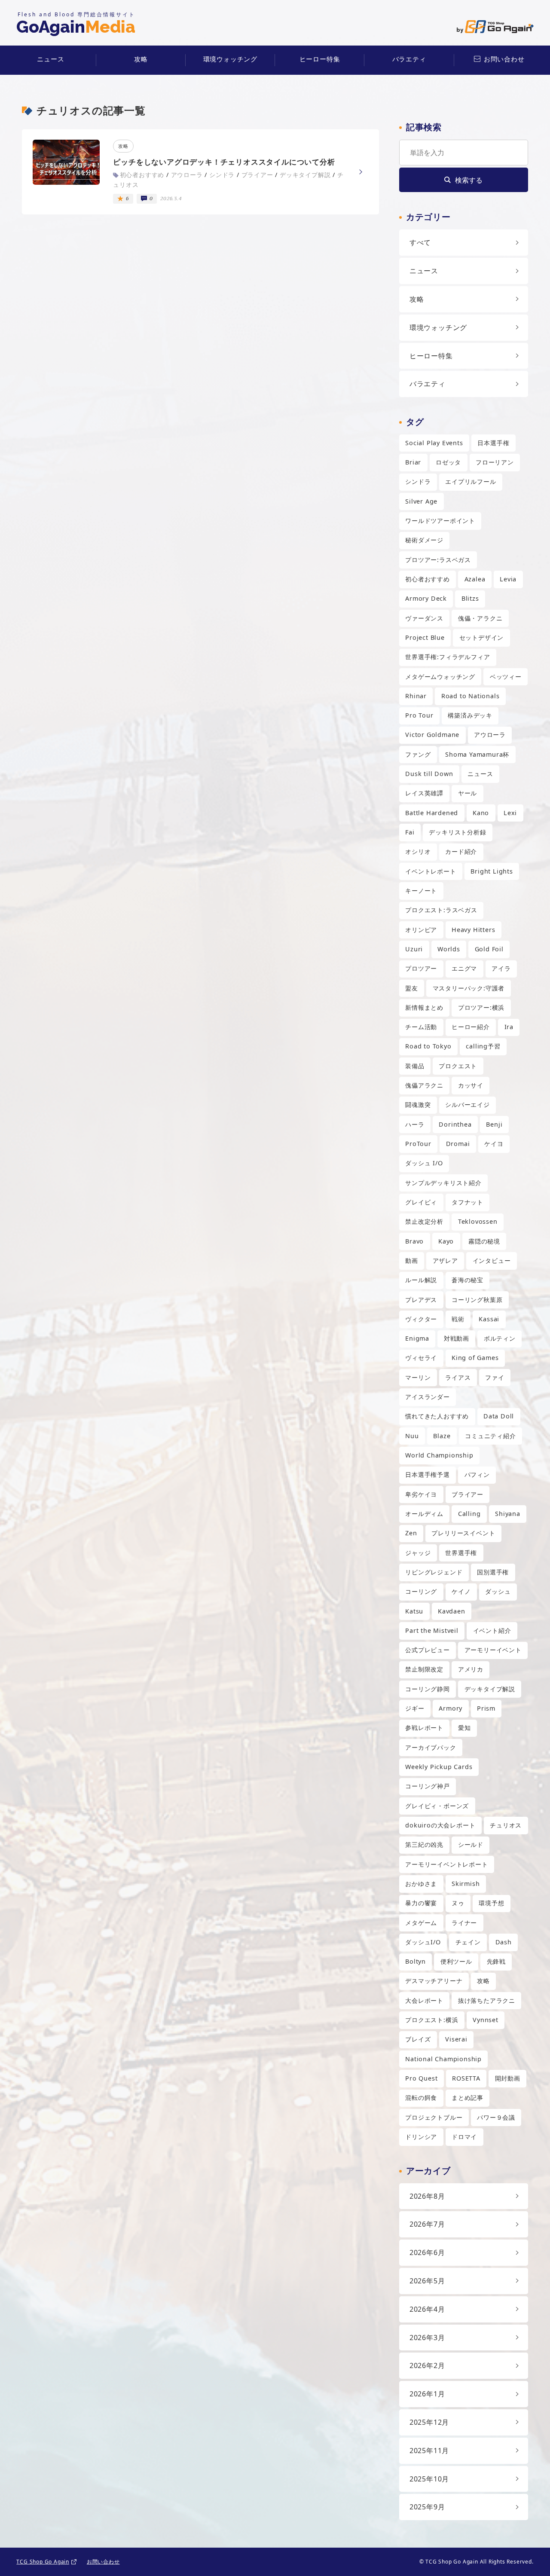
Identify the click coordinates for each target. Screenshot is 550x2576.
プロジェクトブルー (434, 2117)
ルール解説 (421, 1280)
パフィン (477, 1474)
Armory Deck (426, 598)
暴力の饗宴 (421, 1903)
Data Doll (499, 1416)
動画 (412, 1260)
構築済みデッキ (470, 715)
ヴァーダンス (424, 618)
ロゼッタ (448, 462)
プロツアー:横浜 (481, 1007)
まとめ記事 (467, 2098)
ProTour (418, 1144)
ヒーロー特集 (320, 59)
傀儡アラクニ (424, 1085)
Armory (451, 1708)
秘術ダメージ (424, 540)
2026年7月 (427, 2224)
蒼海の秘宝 (467, 1280)
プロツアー (421, 968)
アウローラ (490, 735)
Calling (469, 1514)
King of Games (475, 1358)
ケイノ (461, 1591)
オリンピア (421, 930)
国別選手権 (493, 1572)
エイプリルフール (471, 481)
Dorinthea (455, 1124)
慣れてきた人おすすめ (437, 1416)
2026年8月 (427, 2196)
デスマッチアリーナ (434, 1981)
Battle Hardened (432, 813)
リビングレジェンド (434, 1572)
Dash (504, 1942)
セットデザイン (482, 637)
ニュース (50, 59)
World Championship (439, 1455)
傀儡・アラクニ (480, 618)
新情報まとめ (424, 1007)
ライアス (458, 1377)
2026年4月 (427, 2309)
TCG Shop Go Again (43, 2562)
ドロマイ (464, 2137)
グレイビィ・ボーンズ (437, 1806)
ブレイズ (418, 2039)
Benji (494, 1124)
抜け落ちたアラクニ (487, 2000)
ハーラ (415, 1124)
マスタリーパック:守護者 (469, 988)
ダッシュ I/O (424, 1163)
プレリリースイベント (463, 1533)
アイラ (501, 968)
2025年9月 (427, 2507)
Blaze (442, 1436)
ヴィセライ (421, 1358)
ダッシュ (498, 1591)
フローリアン (495, 462)
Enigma (417, 1338)
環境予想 (491, 1903)
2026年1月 (427, 2394)
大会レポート (424, 2000)
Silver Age (421, 501)
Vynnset (486, 2020)
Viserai (456, 2039)
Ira (509, 1027)
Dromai (458, 1144)
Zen (411, 1533)
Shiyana (508, 1514)
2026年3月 (427, 2338)
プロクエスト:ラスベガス (441, 910)
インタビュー (492, 1260)
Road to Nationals (471, 696)
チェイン (468, 1942)
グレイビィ (421, 1202)
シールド (471, 1844)
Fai (410, 832)
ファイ (495, 1377)
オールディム (424, 1514)
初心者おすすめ (428, 579)
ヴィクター (421, 1319)
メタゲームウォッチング (440, 677)
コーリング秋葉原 (477, 1300)
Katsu (414, 1611)
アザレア (445, 1260)
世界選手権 (461, 1553)
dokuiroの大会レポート (440, 1825)
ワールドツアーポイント (440, 521)
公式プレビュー (428, 1650)
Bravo (414, 1241)
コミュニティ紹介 (490, 1436)
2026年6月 (427, 2252)
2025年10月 (429, 2479)
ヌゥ (458, 1903)
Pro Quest (421, 2078)
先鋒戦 (496, 1961)
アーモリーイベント (493, 1650)
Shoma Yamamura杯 (477, 754)
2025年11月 (429, 2451)
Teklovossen (478, 1221)
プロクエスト (458, 1066)
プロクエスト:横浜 (432, 2020)
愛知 (464, 1728)
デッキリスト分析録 (457, 832)
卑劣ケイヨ (421, 1494)
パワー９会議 (496, 2117)
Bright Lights (492, 871)
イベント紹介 (492, 1630)
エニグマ (464, 968)
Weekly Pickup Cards (439, 1767)
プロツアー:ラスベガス (438, 560)
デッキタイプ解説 (490, 1689)
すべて (420, 242)
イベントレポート (431, 871)
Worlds (449, 949)
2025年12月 (429, 2422)
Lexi (510, 813)
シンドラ (418, 481)
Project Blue (425, 637)
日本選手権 (493, 443)
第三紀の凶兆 (424, 1844)
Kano (481, 813)
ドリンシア (421, 2137)
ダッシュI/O (423, 1942)
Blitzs (470, 598)
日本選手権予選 (428, 1474)
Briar (413, 462)
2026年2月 (427, 2365)
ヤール (467, 793)
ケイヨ (494, 1144)
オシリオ (418, 851)
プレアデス (421, 1300)
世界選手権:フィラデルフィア (448, 657)
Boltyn (416, 1961)
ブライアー (467, 1494)
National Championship (443, 2059)
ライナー (464, 1923)
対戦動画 (457, 1338)
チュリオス (506, 1825)
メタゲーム (421, 1923)
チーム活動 (421, 1027)
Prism (486, 1708)
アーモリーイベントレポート (446, 1864)
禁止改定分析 (424, 1221)
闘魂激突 (418, 1105)
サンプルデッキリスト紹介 (443, 1183)
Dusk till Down (429, 774)
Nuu (412, 1436)
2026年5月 (427, 2281)
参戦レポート (424, 1728)
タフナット (467, 1202)
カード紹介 (461, 851)
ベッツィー (506, 677)
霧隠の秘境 (484, 1241)
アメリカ (471, 1669)
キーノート (421, 891)
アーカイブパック (431, 1747)
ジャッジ (418, 1553)
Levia (508, 579)
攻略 (141, 59)
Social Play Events (434, 443)
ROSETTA (466, 2078)
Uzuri (414, 949)
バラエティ (409, 59)
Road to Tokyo (428, 1046)
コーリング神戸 (428, 1786)
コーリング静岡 (428, 1689)
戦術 (458, 1319)
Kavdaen (452, 1611)
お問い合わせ (504, 59)
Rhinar (416, 696)
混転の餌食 (421, 2098)
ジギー (415, 1708)
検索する (469, 180)
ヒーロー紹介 (471, 1027)
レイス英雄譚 (424, 793)
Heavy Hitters (473, 930)
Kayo (446, 1241)
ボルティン (500, 1338)
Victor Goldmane (432, 735)
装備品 (415, 1066)
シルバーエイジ (467, 1105)
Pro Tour (419, 715)
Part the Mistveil (432, 1630)
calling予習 (483, 1046)
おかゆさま (421, 1884)
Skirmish (466, 1884)
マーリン (418, 1377)
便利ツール (456, 1961)
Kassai (489, 1319)
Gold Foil (489, 949)
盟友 (412, 988)
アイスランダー (428, 1397)
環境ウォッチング (230, 59)
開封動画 (508, 2078)
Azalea (475, 579)
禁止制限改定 (424, 1669)
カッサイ (471, 1085)
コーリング (421, 1591)
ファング (418, 754)
